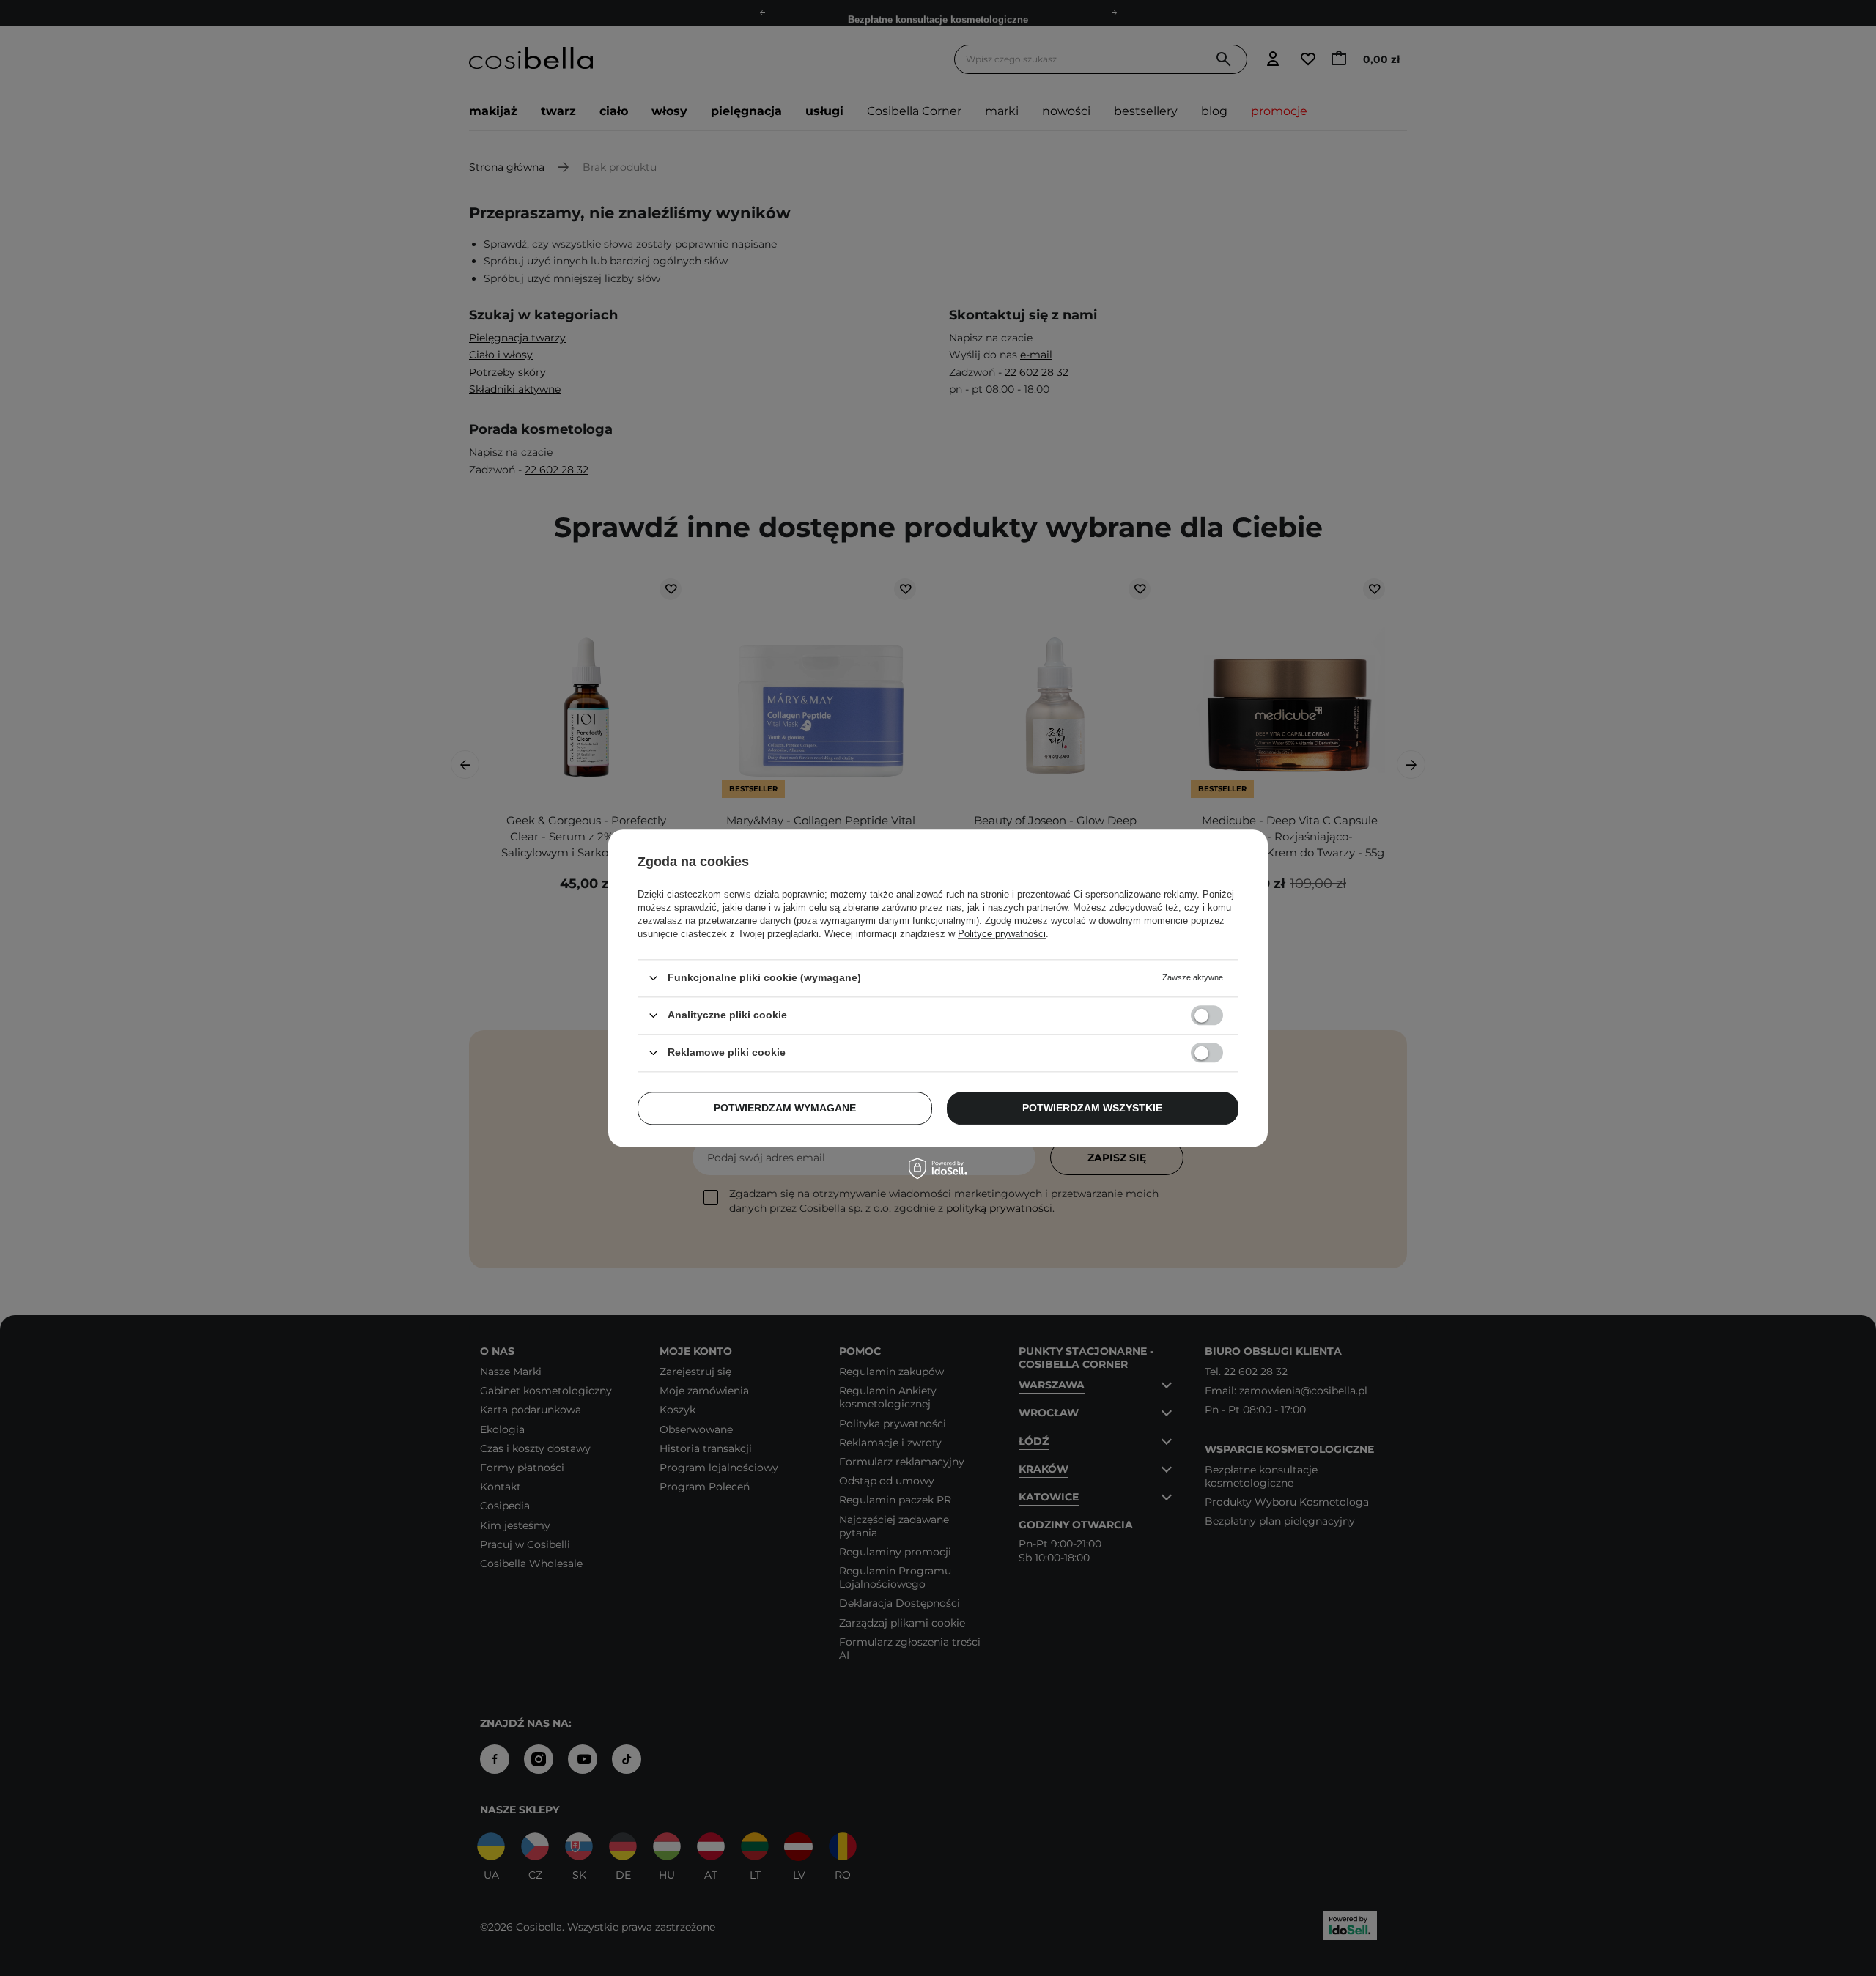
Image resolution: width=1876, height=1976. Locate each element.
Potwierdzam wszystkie (1092, 1108)
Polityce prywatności (1002, 934)
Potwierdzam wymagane (785, 1108)
